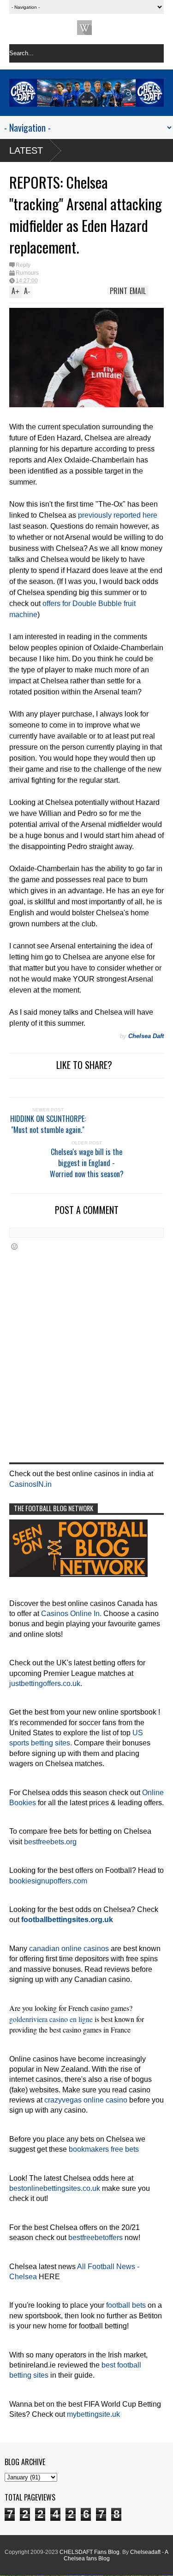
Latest (26, 150)
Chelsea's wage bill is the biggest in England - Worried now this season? (87, 1163)
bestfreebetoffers (95, 2238)
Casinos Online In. (71, 1614)
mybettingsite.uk (93, 2414)
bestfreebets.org (50, 1842)
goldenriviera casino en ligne (51, 2019)
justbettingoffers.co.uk (45, 1684)
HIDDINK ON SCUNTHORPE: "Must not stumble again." (48, 1124)
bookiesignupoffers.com (48, 1881)
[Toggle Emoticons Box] (14, 1246)
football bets (126, 2305)
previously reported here (118, 515)
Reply (23, 265)
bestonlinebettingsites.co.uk (55, 2188)
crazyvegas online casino (86, 2100)
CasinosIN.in (30, 1484)
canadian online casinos (69, 1949)
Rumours (27, 273)
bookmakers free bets (104, 2149)
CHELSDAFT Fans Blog (89, 2552)
